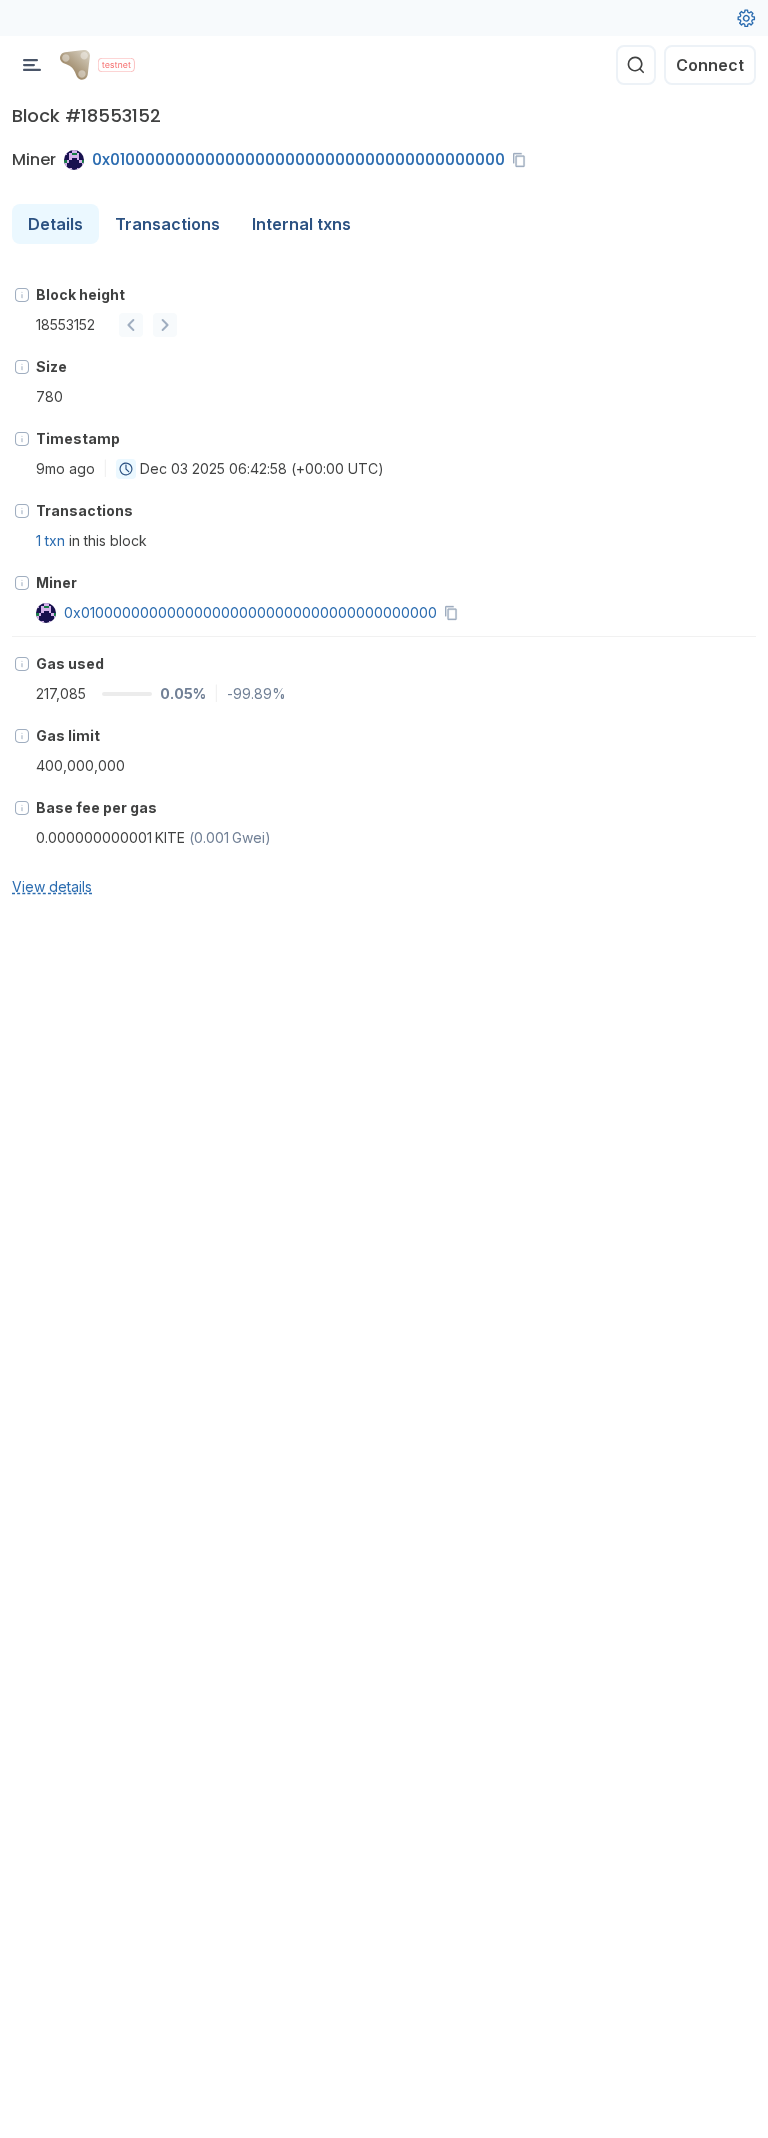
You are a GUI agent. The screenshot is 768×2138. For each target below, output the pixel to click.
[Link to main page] (75, 65)
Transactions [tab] (167, 224)
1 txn (50, 540)
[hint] (22, 295)
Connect (710, 65)
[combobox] (126, 469)
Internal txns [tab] (301, 224)
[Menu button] (32, 65)
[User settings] (746, 18)
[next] (165, 325)
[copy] (523, 160)
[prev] (131, 325)
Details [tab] (55, 224)
